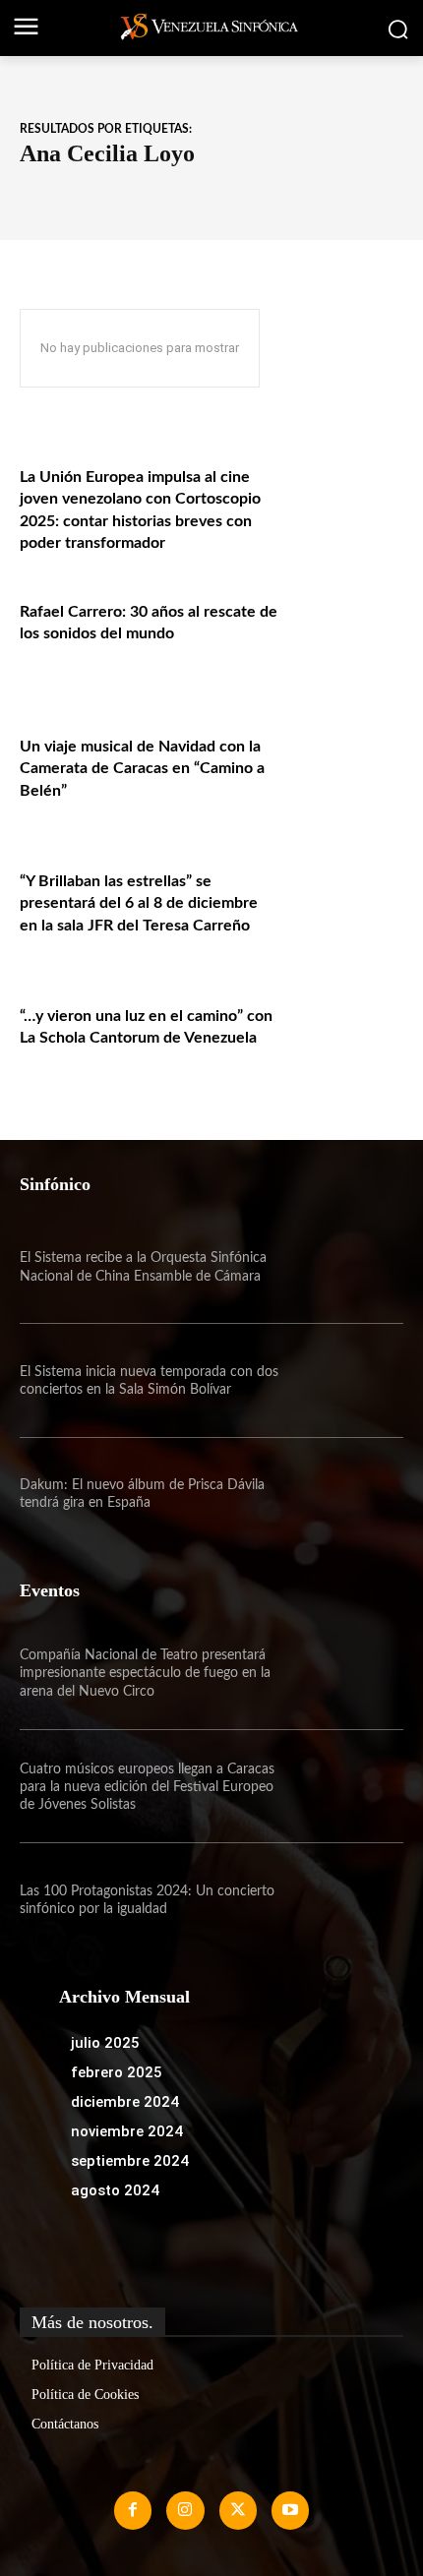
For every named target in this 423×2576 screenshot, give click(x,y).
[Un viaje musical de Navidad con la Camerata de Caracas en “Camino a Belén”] (346, 774)
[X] (238, 2510)
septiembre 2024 (130, 2161)
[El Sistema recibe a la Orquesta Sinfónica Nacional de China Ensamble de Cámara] (346, 1267)
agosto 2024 (115, 2190)
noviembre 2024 (127, 2131)
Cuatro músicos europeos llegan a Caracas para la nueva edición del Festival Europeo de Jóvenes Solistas (147, 1787)
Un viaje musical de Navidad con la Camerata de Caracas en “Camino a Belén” (142, 769)
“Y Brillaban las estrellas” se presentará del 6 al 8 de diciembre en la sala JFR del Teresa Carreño (139, 903)
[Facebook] (133, 2510)
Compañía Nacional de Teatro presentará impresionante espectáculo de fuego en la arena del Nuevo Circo (145, 1673)
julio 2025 (105, 2043)
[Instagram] (185, 2510)
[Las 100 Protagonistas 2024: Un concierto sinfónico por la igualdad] (346, 1900)
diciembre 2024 (125, 2102)
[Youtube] (290, 2510)
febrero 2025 (117, 2072)
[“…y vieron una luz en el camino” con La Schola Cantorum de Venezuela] (346, 1043)
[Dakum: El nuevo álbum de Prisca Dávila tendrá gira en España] (346, 1495)
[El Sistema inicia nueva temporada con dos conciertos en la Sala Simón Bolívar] (346, 1380)
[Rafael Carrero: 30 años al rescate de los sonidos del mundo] (346, 639)
